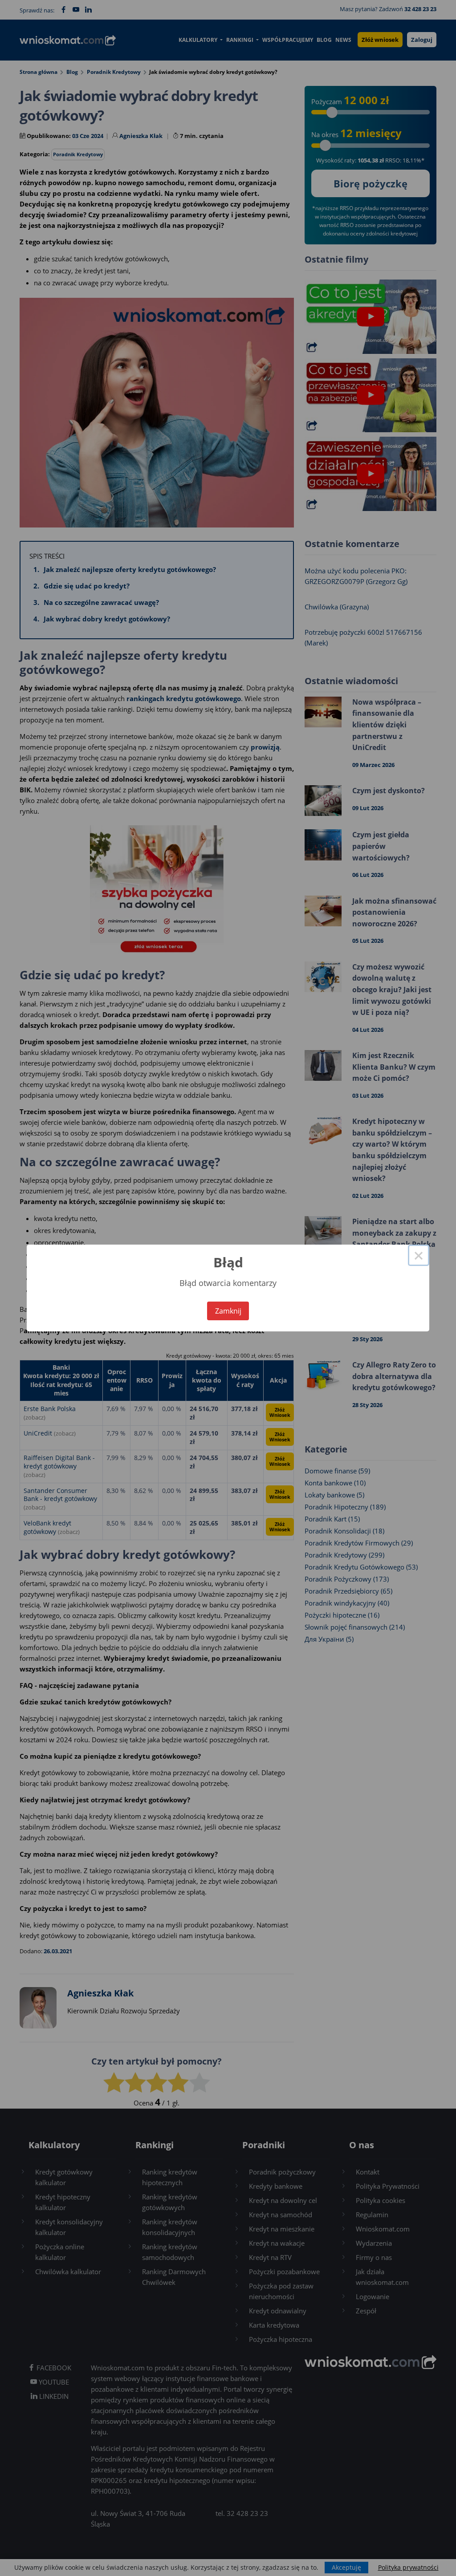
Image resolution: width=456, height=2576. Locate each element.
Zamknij (228, 1311)
